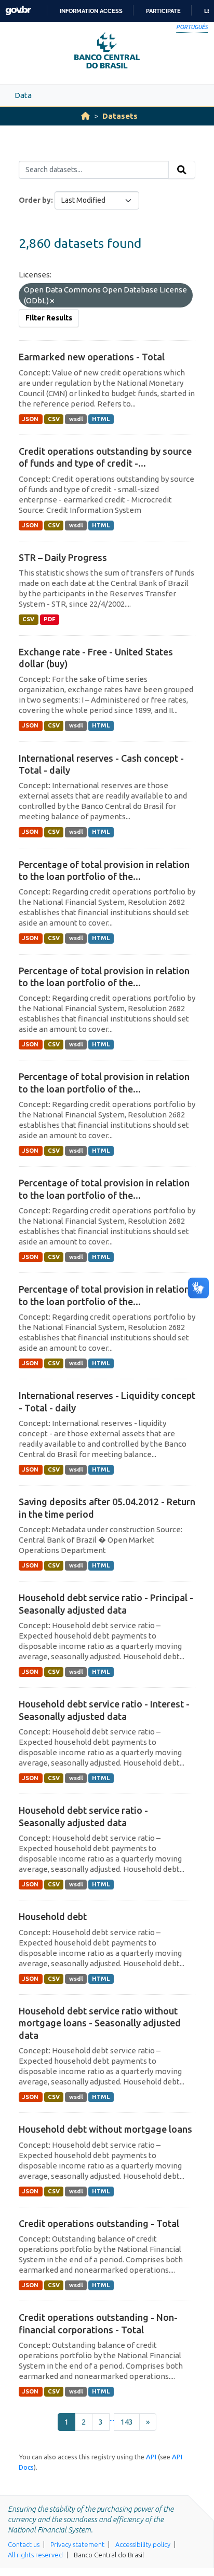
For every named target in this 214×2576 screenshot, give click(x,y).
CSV (54, 419)
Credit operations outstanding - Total (99, 2223)
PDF (50, 619)
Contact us (24, 2544)
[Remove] (52, 301)
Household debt (53, 1916)
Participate (163, 11)
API (151, 2457)
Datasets (120, 116)
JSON (30, 419)
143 (127, 2422)
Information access (91, 11)
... (112, 2418)
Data (23, 95)
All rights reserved (35, 2555)
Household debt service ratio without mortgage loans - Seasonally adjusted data (100, 2023)
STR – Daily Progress (63, 557)
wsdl (76, 419)
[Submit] (182, 170)
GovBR (18, 11)
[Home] (85, 116)
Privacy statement (77, 2544)
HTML (101, 419)
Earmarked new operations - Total (92, 357)
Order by (35, 200)
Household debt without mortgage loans (105, 2129)
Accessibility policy (143, 2544)
